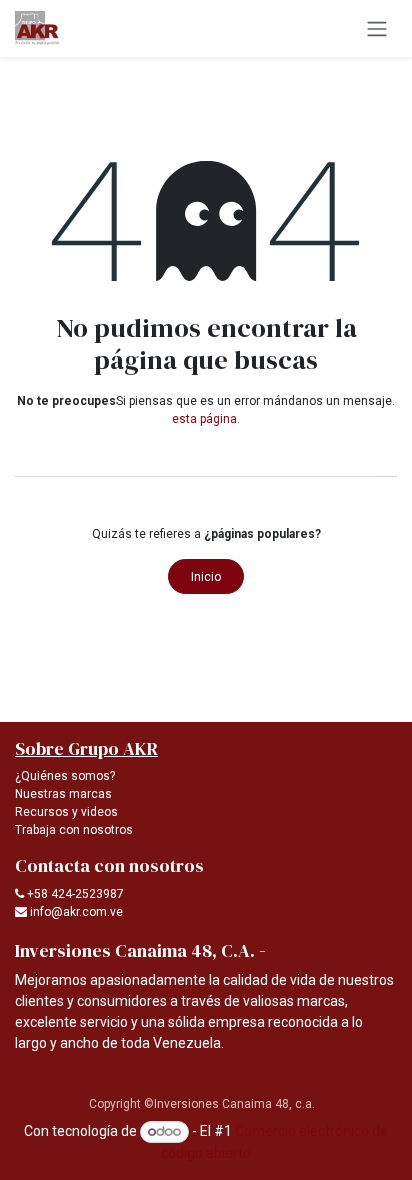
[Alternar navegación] (377, 28)
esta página (204, 419)
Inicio (206, 577)
